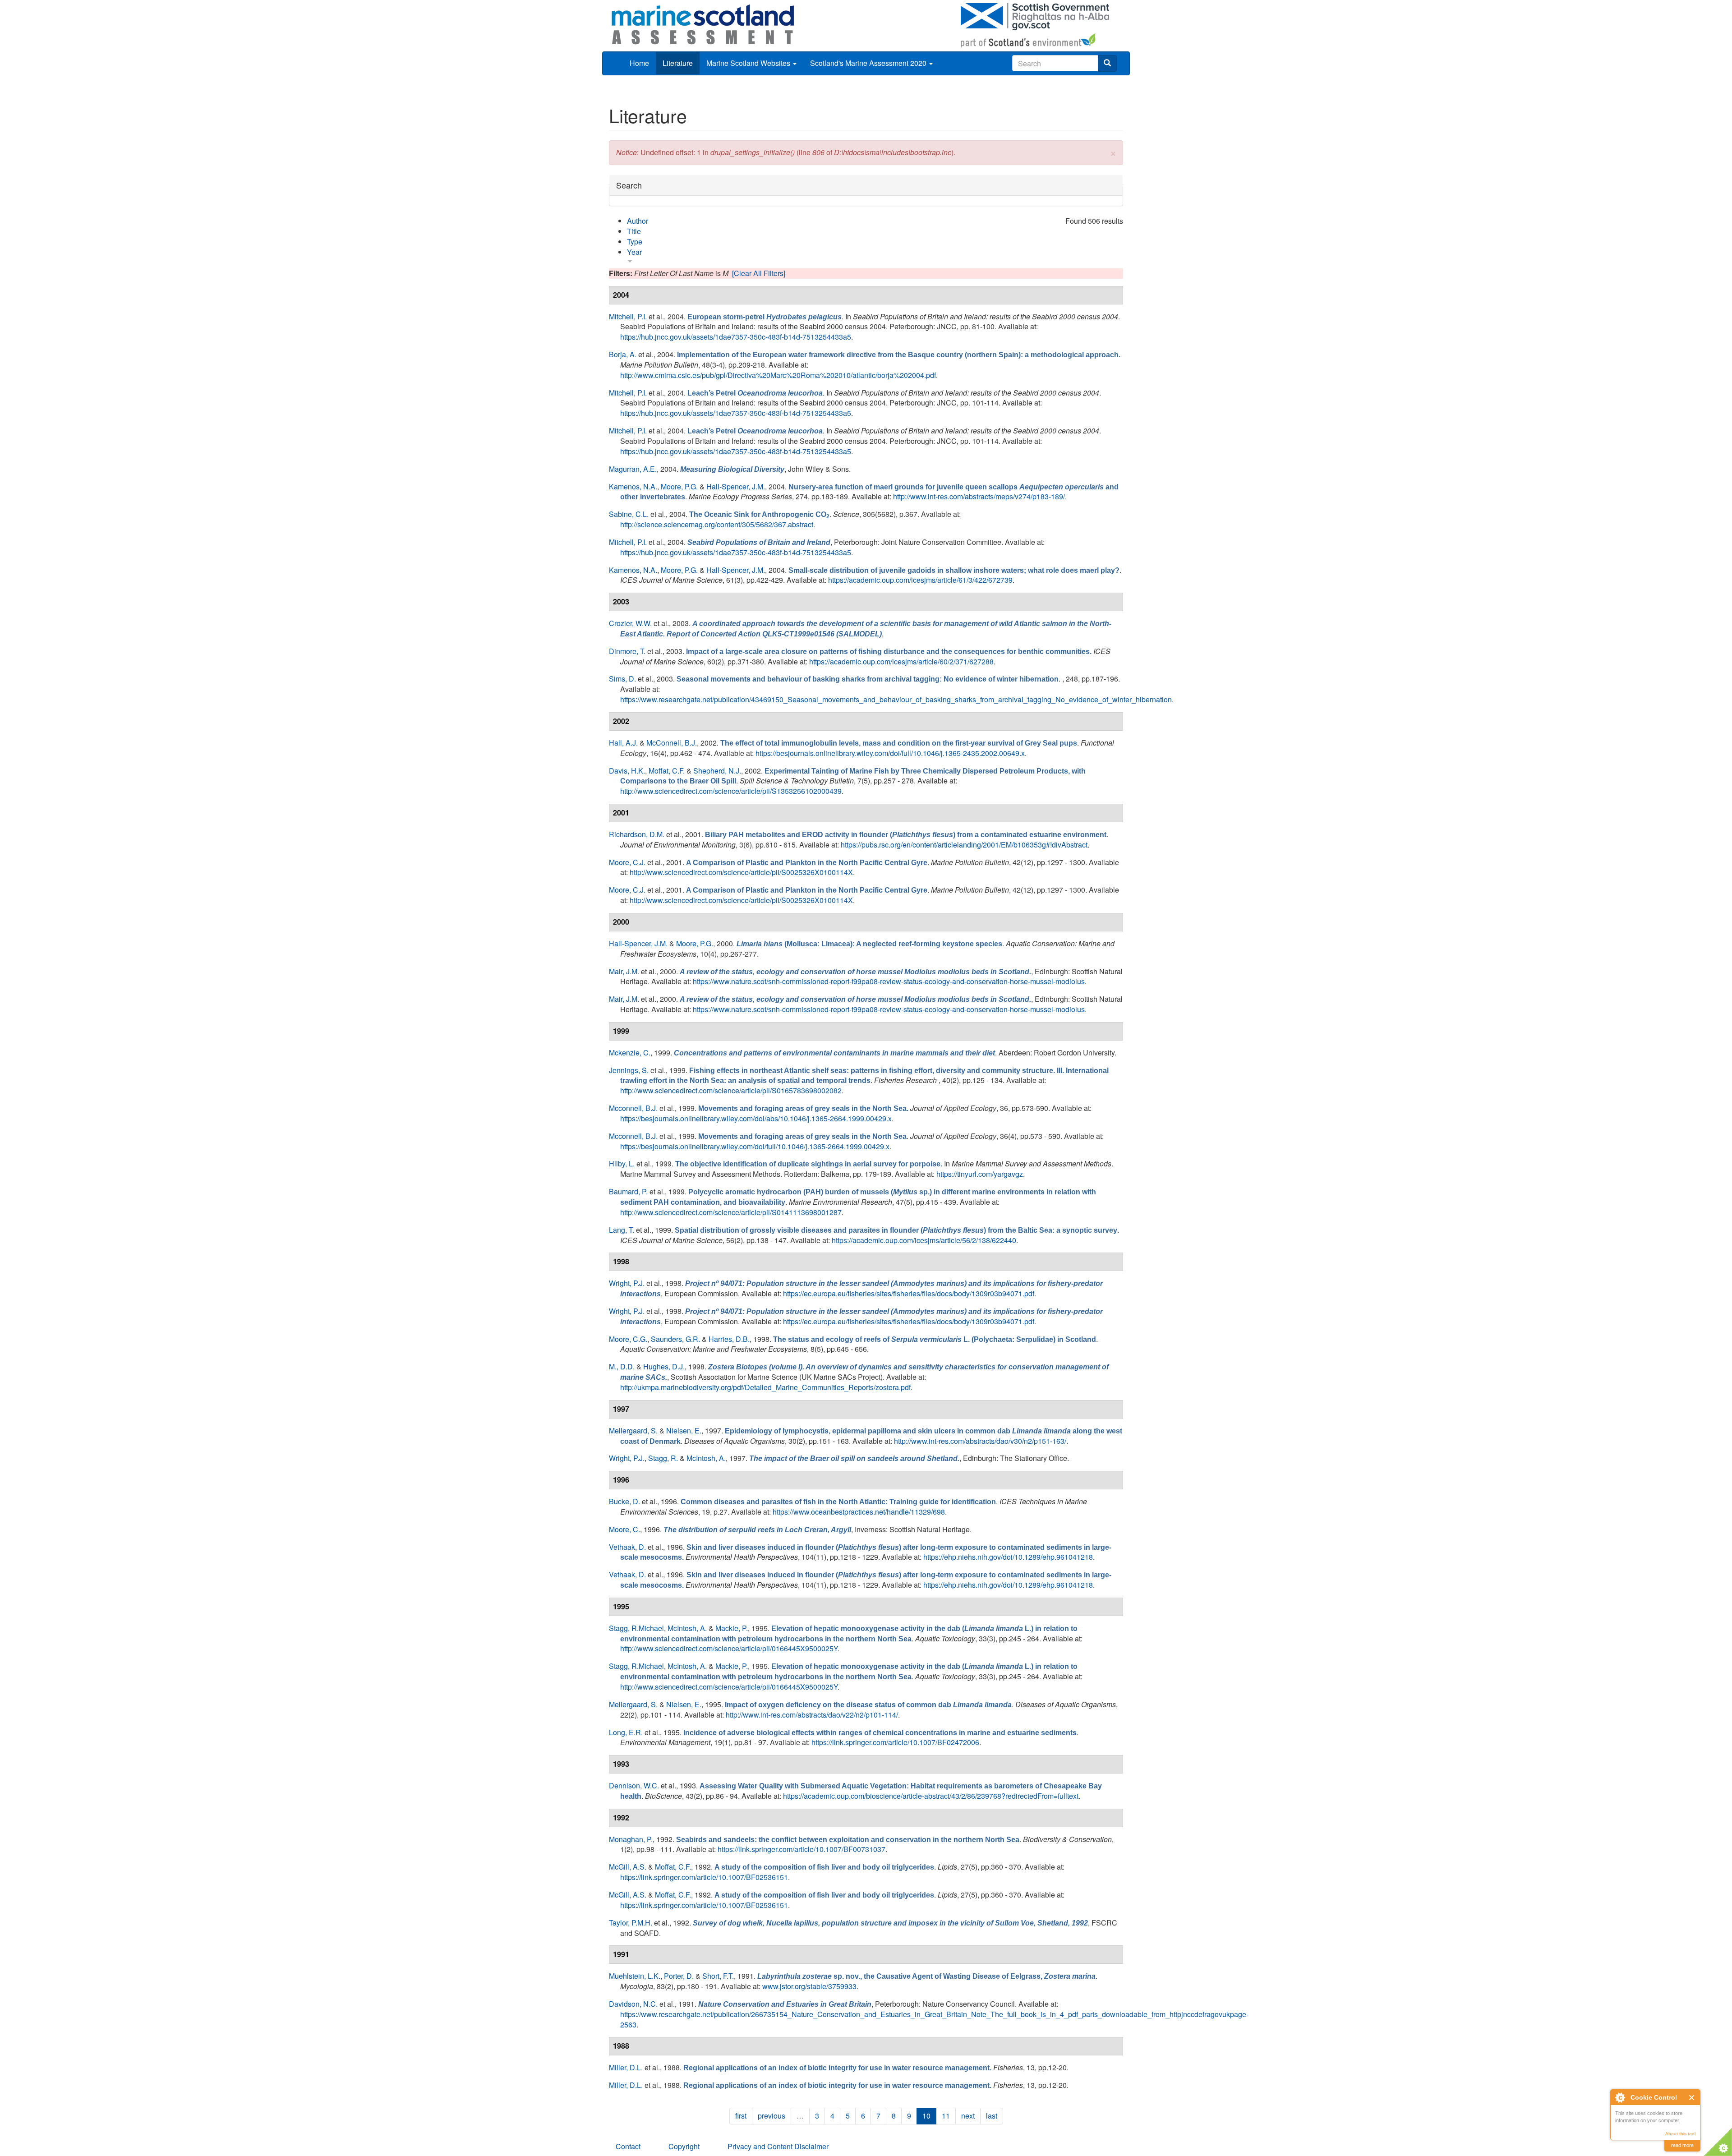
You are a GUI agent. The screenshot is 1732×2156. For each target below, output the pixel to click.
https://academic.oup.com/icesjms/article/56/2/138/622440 (924, 1240)
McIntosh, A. (706, 1458)
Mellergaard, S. (633, 1430)
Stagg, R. (663, 1458)
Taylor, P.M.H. (631, 1923)
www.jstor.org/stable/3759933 (809, 1986)
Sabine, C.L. (629, 514)
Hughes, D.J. (664, 1366)
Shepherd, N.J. (717, 771)
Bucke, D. (624, 1501)
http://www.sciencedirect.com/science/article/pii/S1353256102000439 (731, 791)
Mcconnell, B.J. (633, 1108)
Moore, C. (624, 1529)
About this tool (1680, 2134)
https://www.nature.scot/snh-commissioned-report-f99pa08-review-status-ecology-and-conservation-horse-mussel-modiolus (889, 981)
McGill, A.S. (628, 1867)
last (992, 2116)
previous (772, 2116)
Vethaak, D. (627, 1547)
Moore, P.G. (679, 486)
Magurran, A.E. (633, 469)
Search (629, 185)
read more (1682, 2145)
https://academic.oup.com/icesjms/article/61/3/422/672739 (920, 580)
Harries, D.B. (729, 1339)
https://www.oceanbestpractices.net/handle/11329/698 (859, 1512)
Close (1692, 2098)
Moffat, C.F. (667, 771)
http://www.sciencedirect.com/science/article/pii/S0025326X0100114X (741, 872)
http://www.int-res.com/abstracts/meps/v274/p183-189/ (979, 496)
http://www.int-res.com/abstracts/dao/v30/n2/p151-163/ (980, 1441)
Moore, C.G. (628, 1339)
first (741, 2116)
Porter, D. (679, 1976)
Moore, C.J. (627, 862)
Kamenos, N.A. (633, 486)
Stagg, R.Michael (636, 1628)
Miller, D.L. (626, 2067)
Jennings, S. (629, 1070)
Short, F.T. (718, 1976)
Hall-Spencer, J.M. (736, 486)
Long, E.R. (626, 1732)
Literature (678, 63)
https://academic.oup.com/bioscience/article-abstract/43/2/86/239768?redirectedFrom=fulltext (931, 1796)
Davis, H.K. (627, 771)
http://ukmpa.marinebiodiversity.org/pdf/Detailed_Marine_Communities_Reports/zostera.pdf (765, 1387)
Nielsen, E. (684, 1430)
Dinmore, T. (627, 651)
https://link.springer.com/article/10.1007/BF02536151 (704, 1877)
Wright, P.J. (627, 1283)
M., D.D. (622, 1366)
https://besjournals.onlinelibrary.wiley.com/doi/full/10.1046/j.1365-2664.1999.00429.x (755, 1146)
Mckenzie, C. (630, 1053)
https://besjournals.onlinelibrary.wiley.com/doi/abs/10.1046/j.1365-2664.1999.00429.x (756, 1118)
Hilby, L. (622, 1163)
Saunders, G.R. (675, 1339)
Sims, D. (622, 679)
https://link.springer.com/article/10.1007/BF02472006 (895, 1742)
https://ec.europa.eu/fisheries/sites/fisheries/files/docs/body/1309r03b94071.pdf (909, 1293)
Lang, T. (622, 1230)
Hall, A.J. (623, 743)
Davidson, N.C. (633, 2004)
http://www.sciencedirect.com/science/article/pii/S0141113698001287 (731, 1212)
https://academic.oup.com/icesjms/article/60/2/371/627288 (901, 661)
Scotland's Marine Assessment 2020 (869, 63)
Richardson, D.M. (637, 834)
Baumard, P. (628, 1191)
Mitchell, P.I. (628, 316)
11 (946, 2116)
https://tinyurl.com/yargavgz (980, 1174)
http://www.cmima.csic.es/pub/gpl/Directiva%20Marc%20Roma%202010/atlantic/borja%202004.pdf (778, 375)
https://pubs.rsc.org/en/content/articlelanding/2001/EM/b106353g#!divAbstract (964, 845)
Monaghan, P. (631, 1839)
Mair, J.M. (624, 971)
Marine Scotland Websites (749, 63)
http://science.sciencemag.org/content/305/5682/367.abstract (717, 524)
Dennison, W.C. (634, 1785)
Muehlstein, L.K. (635, 1976)
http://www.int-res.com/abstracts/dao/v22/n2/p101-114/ (812, 1715)
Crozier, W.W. (630, 623)
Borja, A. (623, 354)
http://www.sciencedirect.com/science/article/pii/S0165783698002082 (731, 1090)
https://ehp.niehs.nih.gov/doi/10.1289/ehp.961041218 (1008, 1557)
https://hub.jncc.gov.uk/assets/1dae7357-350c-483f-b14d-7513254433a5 (736, 337)
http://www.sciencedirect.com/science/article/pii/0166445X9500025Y (729, 1648)
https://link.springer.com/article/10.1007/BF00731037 (802, 1849)
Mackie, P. (732, 1628)
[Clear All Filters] (759, 273)
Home (639, 63)
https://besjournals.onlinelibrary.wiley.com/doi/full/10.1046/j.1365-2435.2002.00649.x (890, 753)
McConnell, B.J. (672, 743)
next (968, 2116)
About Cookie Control (1620, 2097)
